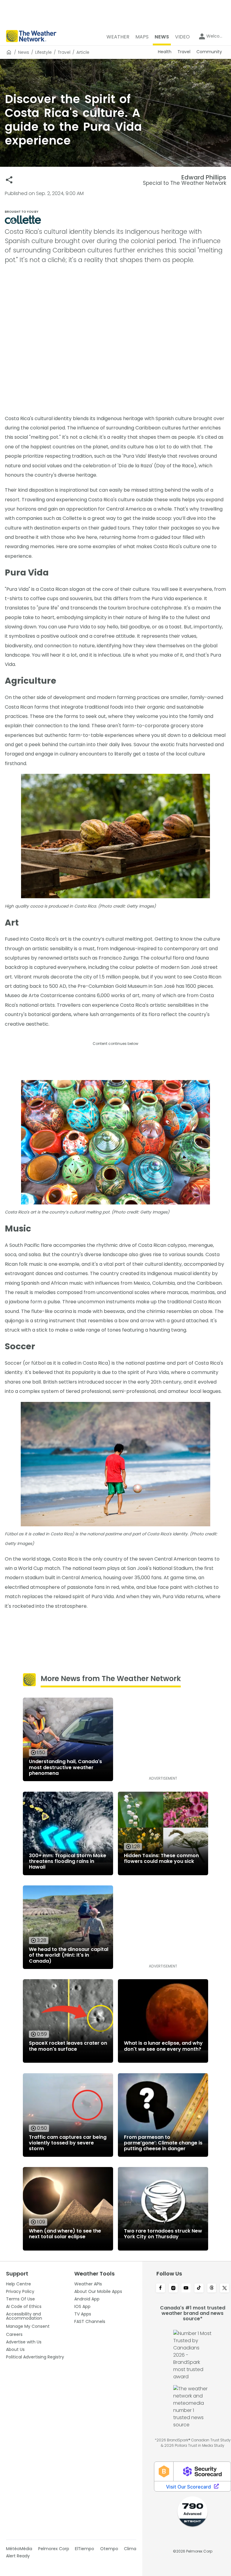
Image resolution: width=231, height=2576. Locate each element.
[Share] (9, 180)
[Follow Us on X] (225, 2288)
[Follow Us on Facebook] (160, 2288)
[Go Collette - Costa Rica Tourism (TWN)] (115, 220)
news (24, 52)
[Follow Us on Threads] (212, 2288)
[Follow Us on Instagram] (173, 2288)
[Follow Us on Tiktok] (199, 2288)
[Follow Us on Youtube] (186, 2288)
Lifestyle (43, 52)
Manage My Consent (28, 2326)
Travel (64, 52)
